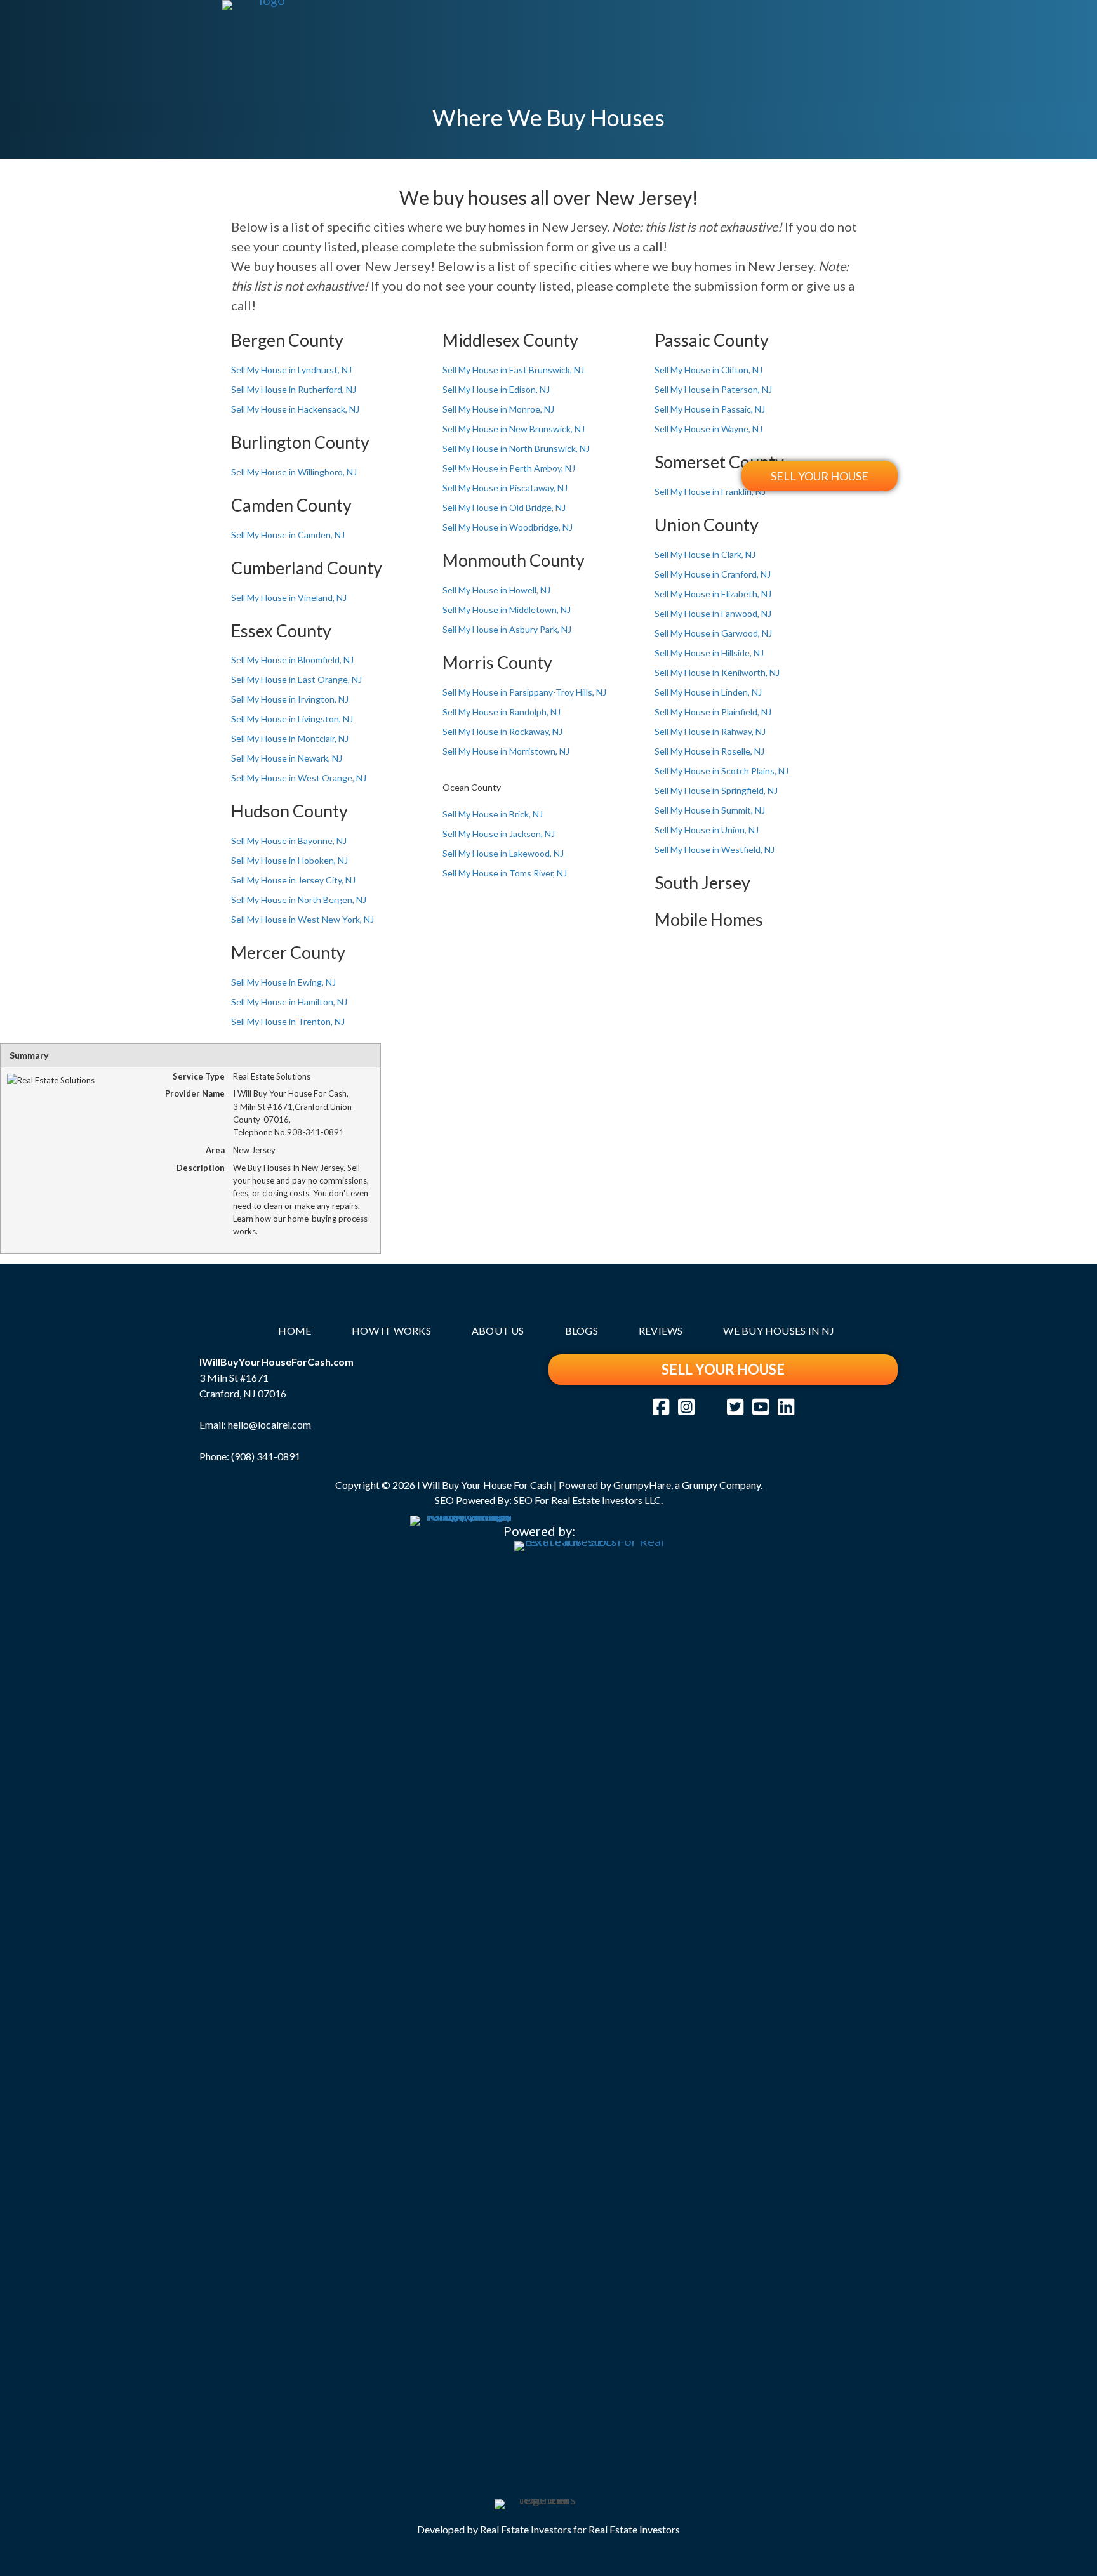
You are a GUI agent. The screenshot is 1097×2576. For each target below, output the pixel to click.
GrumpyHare (642, 1485)
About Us (567, 474)
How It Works (473, 474)
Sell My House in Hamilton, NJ (289, 1002)
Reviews (712, 474)
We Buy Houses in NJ (779, 1331)
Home (389, 474)
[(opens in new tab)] (461, 1990)
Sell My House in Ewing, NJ (283, 982)
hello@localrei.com (269, 1424)
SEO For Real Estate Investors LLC (587, 1500)
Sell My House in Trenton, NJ (288, 1021)
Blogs (641, 474)
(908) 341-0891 (266, 1456)
